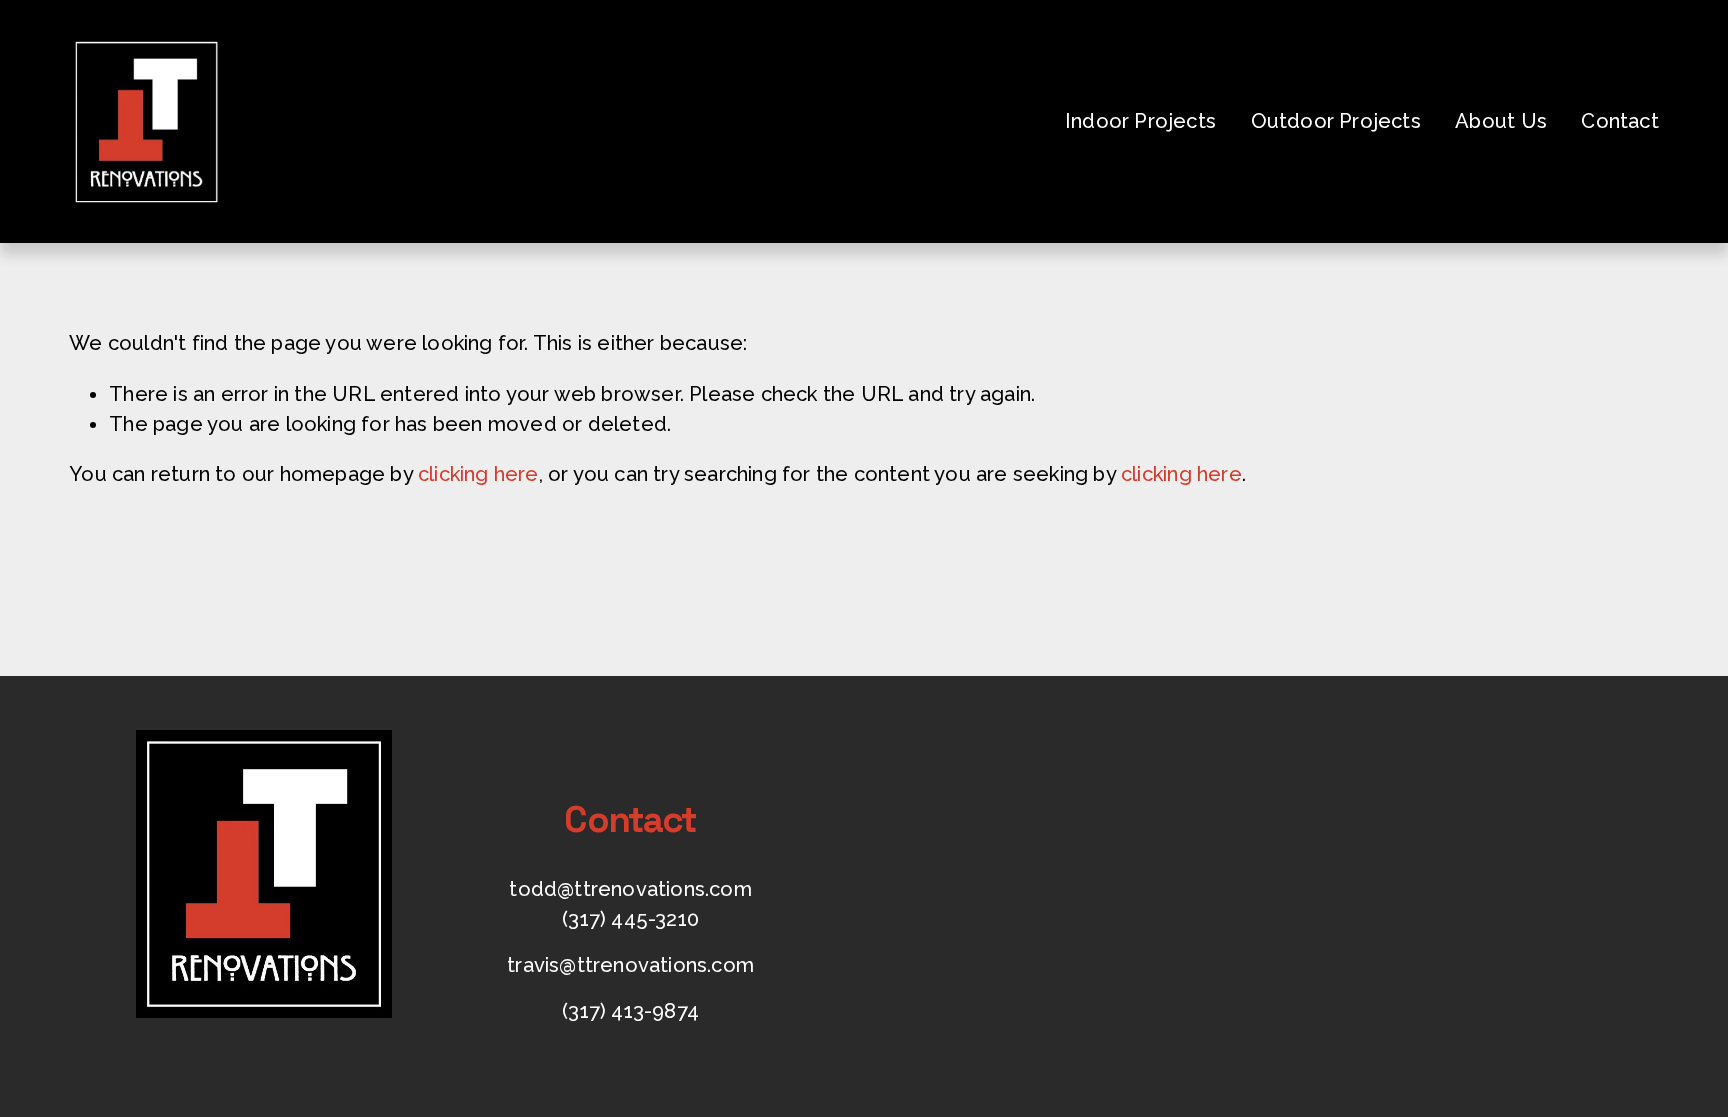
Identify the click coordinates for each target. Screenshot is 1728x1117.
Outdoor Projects (1336, 121)
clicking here (478, 474)
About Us (1501, 121)
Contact (1619, 121)
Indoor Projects (1140, 121)
